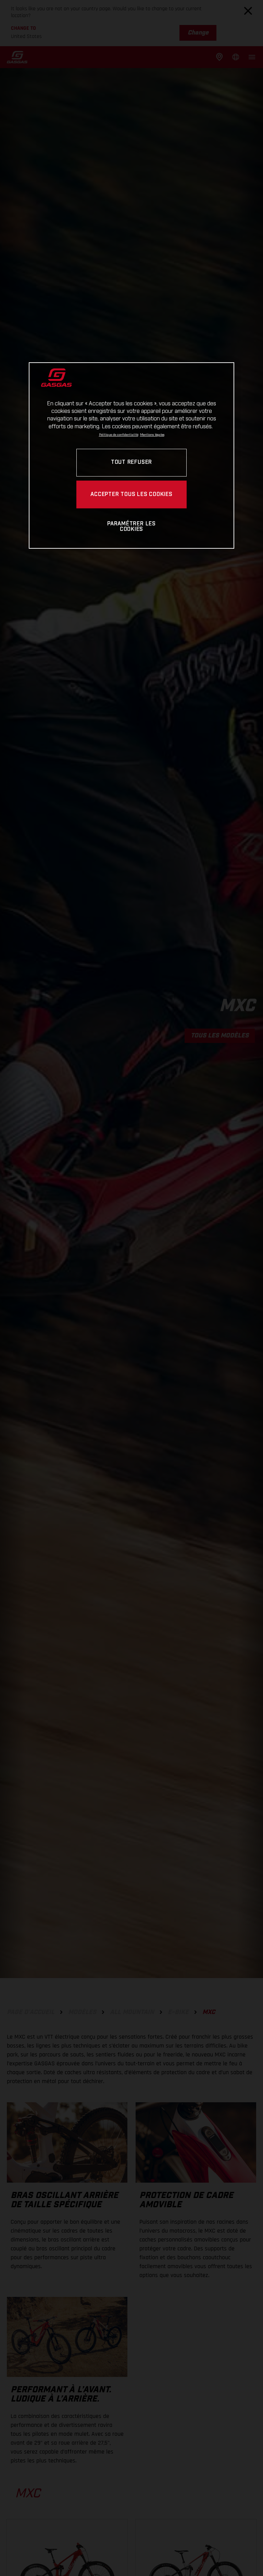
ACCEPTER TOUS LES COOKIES (131, 494)
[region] (131, 455)
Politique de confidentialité (119, 435)
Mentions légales (152, 435)
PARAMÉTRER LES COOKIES (131, 527)
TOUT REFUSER (131, 463)
